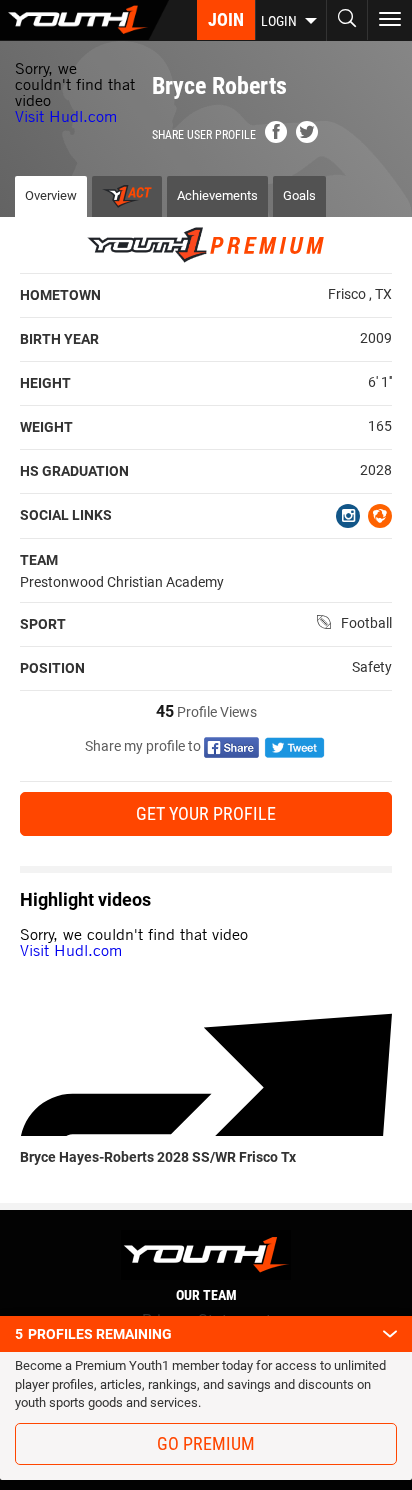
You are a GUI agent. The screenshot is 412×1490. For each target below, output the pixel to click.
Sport (43, 624)
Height (45, 383)
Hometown (60, 295)
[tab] (127, 196)
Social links (66, 515)
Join (226, 19)
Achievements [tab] (217, 195)
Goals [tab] (299, 195)
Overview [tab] (51, 195)
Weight (46, 427)
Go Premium (206, 1443)
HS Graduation (74, 471)
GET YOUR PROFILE (206, 813)
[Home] (84, 20)
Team (39, 560)
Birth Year (59, 339)
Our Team (206, 1295)
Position (52, 668)
